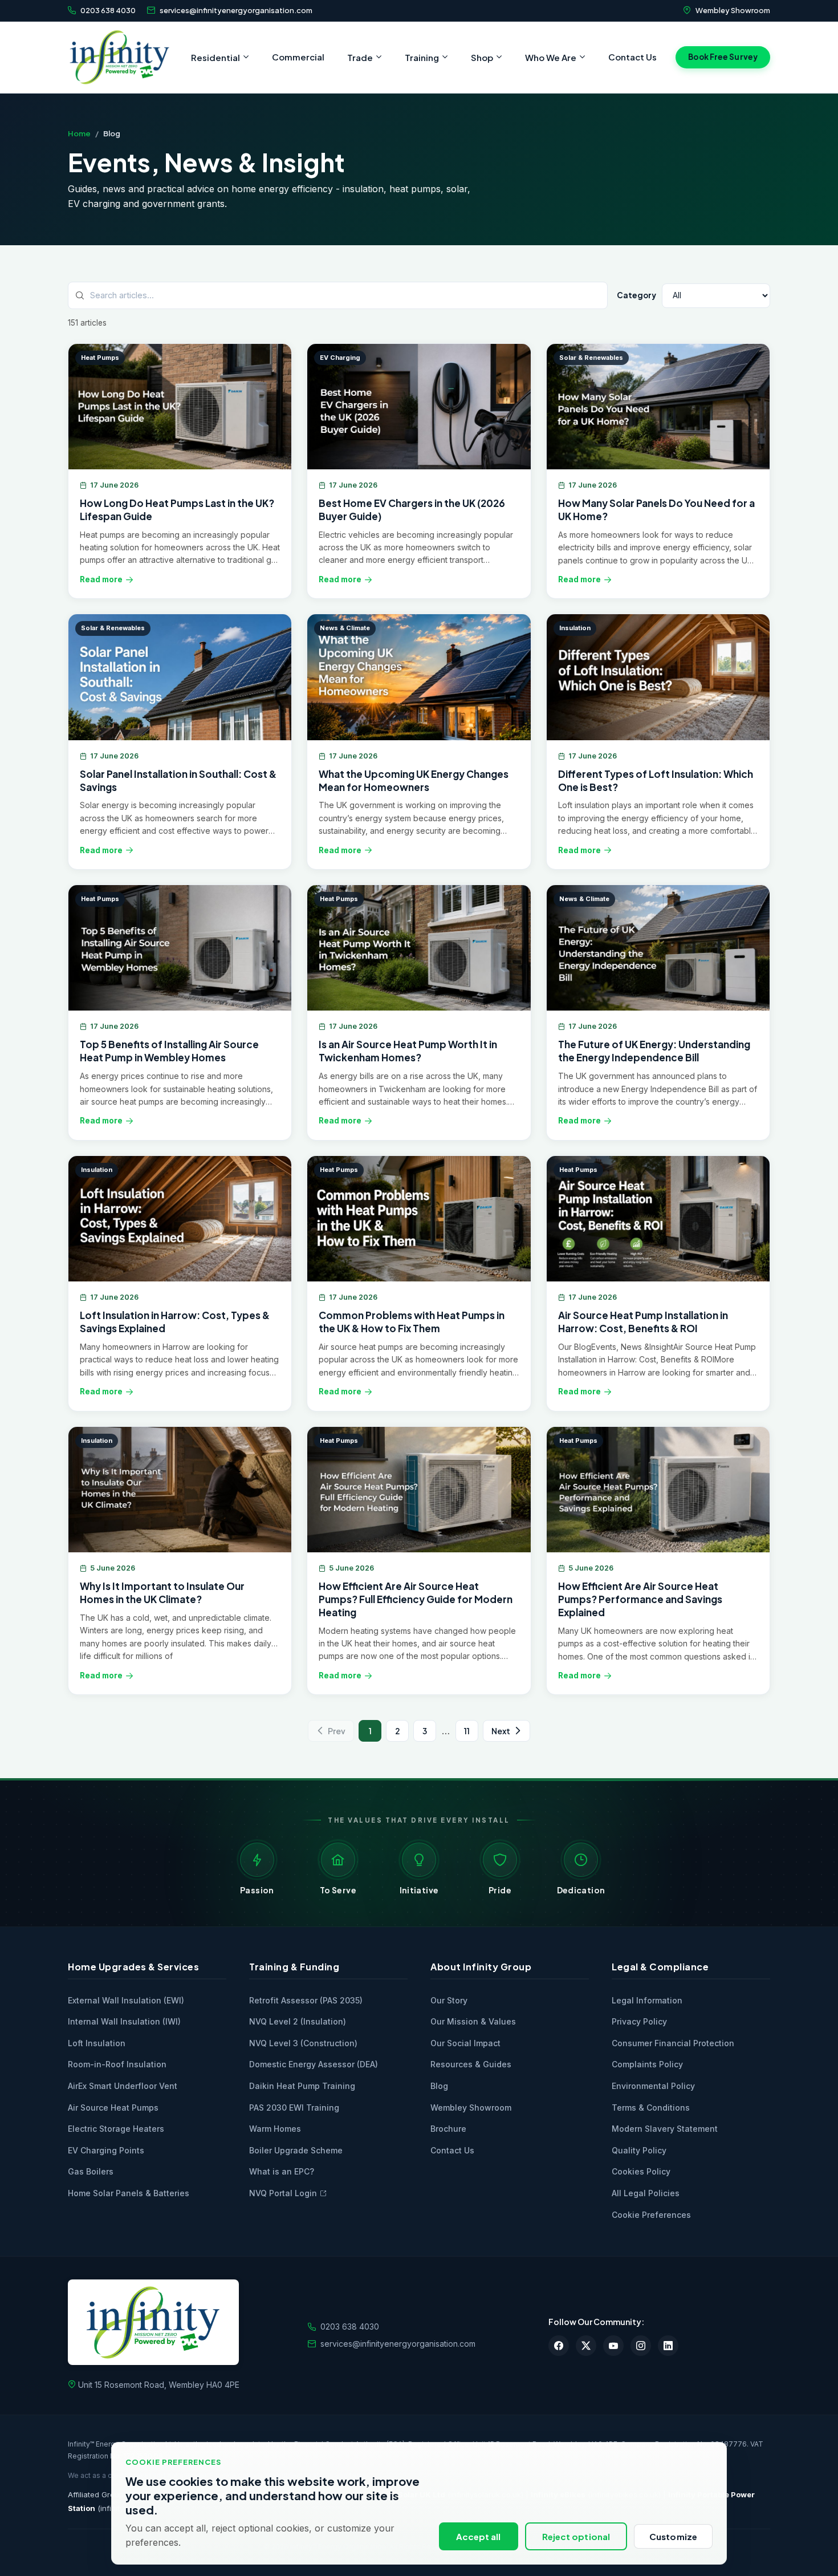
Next (501, 1731)
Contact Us (632, 57)
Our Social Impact (465, 2043)
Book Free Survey (723, 57)
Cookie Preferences (651, 2215)
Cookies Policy (641, 2171)
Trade (360, 57)
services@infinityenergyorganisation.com (236, 10)
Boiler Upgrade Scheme (296, 2150)
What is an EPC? (282, 2171)
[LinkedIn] (668, 2346)
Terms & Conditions (651, 2108)
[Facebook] (559, 2346)
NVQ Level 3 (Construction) (303, 2043)
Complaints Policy (647, 2064)
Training (422, 57)
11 (467, 1731)
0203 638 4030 (108, 10)
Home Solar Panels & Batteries (129, 2193)
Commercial (298, 57)
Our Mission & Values (473, 2021)
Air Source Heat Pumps (113, 2108)
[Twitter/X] (586, 2346)
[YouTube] (613, 2346)
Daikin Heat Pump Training (302, 2086)
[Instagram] (641, 2346)
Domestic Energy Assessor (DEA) (314, 2064)
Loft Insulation (97, 2043)
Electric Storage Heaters (116, 2129)
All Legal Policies (646, 2193)
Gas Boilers (91, 2171)
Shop (482, 57)
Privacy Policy (639, 2021)
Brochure (448, 2129)
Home (79, 133)
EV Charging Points (106, 2150)
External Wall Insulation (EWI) (126, 2000)
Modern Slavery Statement (665, 2129)
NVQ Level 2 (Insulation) (298, 2021)
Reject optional (576, 2536)
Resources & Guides (471, 2064)
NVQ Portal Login (283, 2193)
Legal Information (647, 2000)
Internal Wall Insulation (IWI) (124, 2021)
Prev (337, 1731)
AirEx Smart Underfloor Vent (123, 2086)
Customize (673, 2536)
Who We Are (551, 57)
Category (636, 295)
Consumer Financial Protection (673, 2043)
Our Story (449, 2000)
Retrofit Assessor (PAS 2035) (306, 2000)
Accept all (479, 2536)
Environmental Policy (653, 2086)
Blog (439, 2086)
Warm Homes (275, 2129)
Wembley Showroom (733, 10)
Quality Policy (639, 2150)
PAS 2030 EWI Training (294, 2108)
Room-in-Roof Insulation (117, 2064)
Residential (215, 57)
